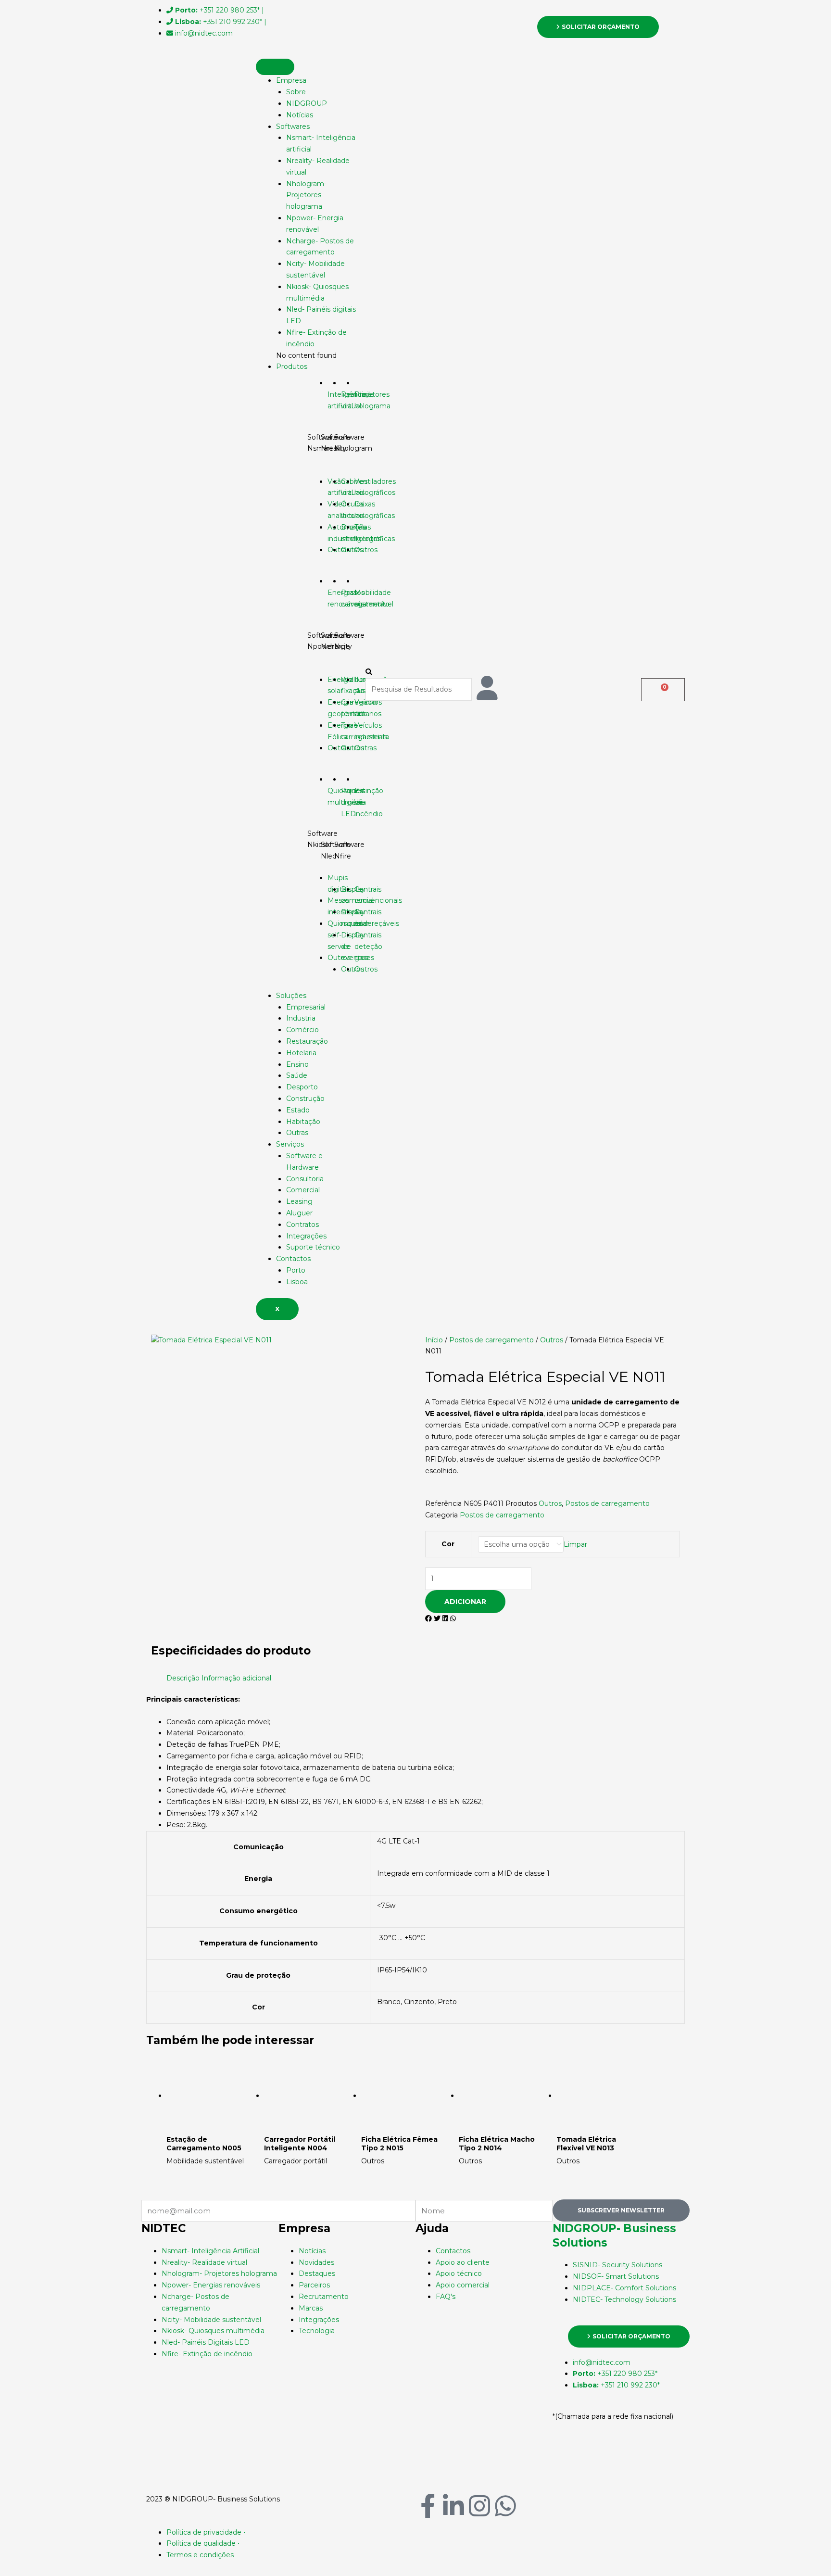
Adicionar (465, 1602)
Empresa (291, 80)
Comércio (302, 1030)
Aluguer (299, 1213)
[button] (415, 672)
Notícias (300, 115)
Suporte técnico (313, 1247)
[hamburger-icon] (275, 67)
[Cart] (663, 690)
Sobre (296, 92)
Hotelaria (301, 1053)
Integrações (306, 1236)
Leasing (299, 1201)
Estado (298, 1110)
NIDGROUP (307, 103)
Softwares (293, 126)
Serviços (290, 1144)
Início (434, 1340)
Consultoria (305, 1179)
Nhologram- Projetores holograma (306, 195)
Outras (297, 1133)
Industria (301, 1018)
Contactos (293, 1259)
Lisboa (297, 1282)
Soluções (291, 996)
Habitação (303, 1122)
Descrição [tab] (183, 1678)
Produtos (292, 366)
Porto (296, 1270)
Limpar (575, 1544)
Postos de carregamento (491, 1340)
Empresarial (306, 1007)
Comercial (303, 1190)
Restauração (307, 1041)
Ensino (297, 1064)
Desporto (302, 1087)
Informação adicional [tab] (236, 1678)
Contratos (302, 1225)
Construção (305, 1099)
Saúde (297, 1075)
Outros (552, 1340)
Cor (448, 1544)
